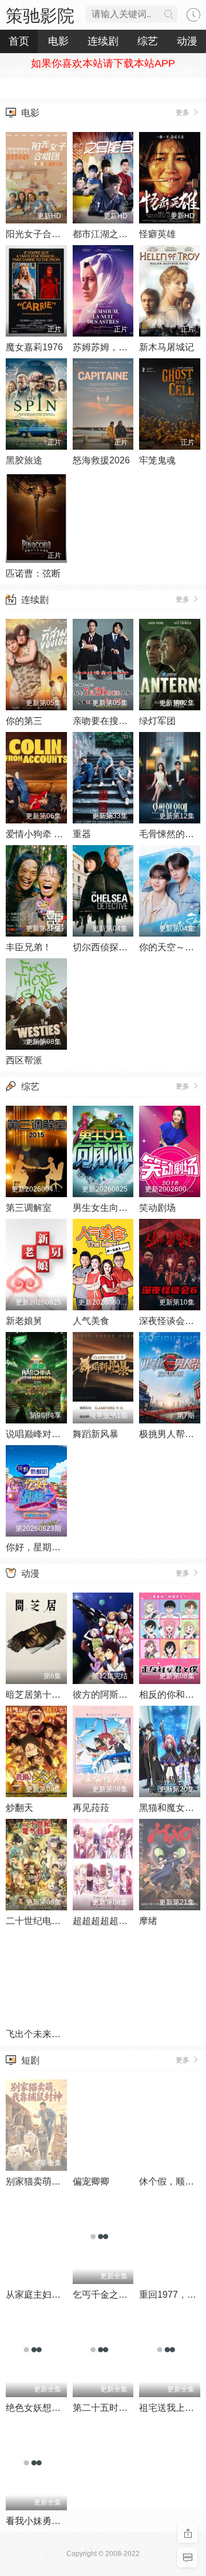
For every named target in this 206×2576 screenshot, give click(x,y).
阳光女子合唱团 (38, 234)
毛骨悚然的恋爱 (171, 834)
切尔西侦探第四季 (109, 947)
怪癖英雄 (157, 234)
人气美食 (91, 1321)
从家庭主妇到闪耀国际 (51, 2295)
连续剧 (35, 600)
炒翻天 (19, 1808)
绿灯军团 (157, 721)
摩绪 (148, 1921)
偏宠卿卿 (91, 2181)
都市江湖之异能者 (109, 234)
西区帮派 (24, 1060)
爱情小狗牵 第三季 (43, 834)
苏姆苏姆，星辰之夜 (114, 347)
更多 (183, 113)
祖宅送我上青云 (171, 2408)
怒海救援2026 (101, 460)
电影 (30, 113)
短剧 (30, 2060)
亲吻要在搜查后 (105, 721)
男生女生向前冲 (105, 1208)
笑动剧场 (157, 1208)
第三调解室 (29, 1208)
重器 (82, 834)
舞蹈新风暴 (96, 1434)
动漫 (30, 1573)
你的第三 (24, 721)
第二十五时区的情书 (114, 2408)
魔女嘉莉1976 (34, 347)
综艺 (30, 1087)
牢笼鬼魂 (157, 460)
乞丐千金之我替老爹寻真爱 (128, 2295)
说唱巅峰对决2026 (43, 1434)
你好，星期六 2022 (45, 1547)
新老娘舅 (24, 1321)
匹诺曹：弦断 (33, 573)
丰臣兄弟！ (29, 947)
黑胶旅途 (24, 460)
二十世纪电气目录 (42, 1921)
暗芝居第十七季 (38, 1695)
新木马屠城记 (167, 347)
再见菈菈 (91, 1808)
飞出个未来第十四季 (47, 2034)
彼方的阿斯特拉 (105, 1695)
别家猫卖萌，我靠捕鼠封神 (61, 2181)
